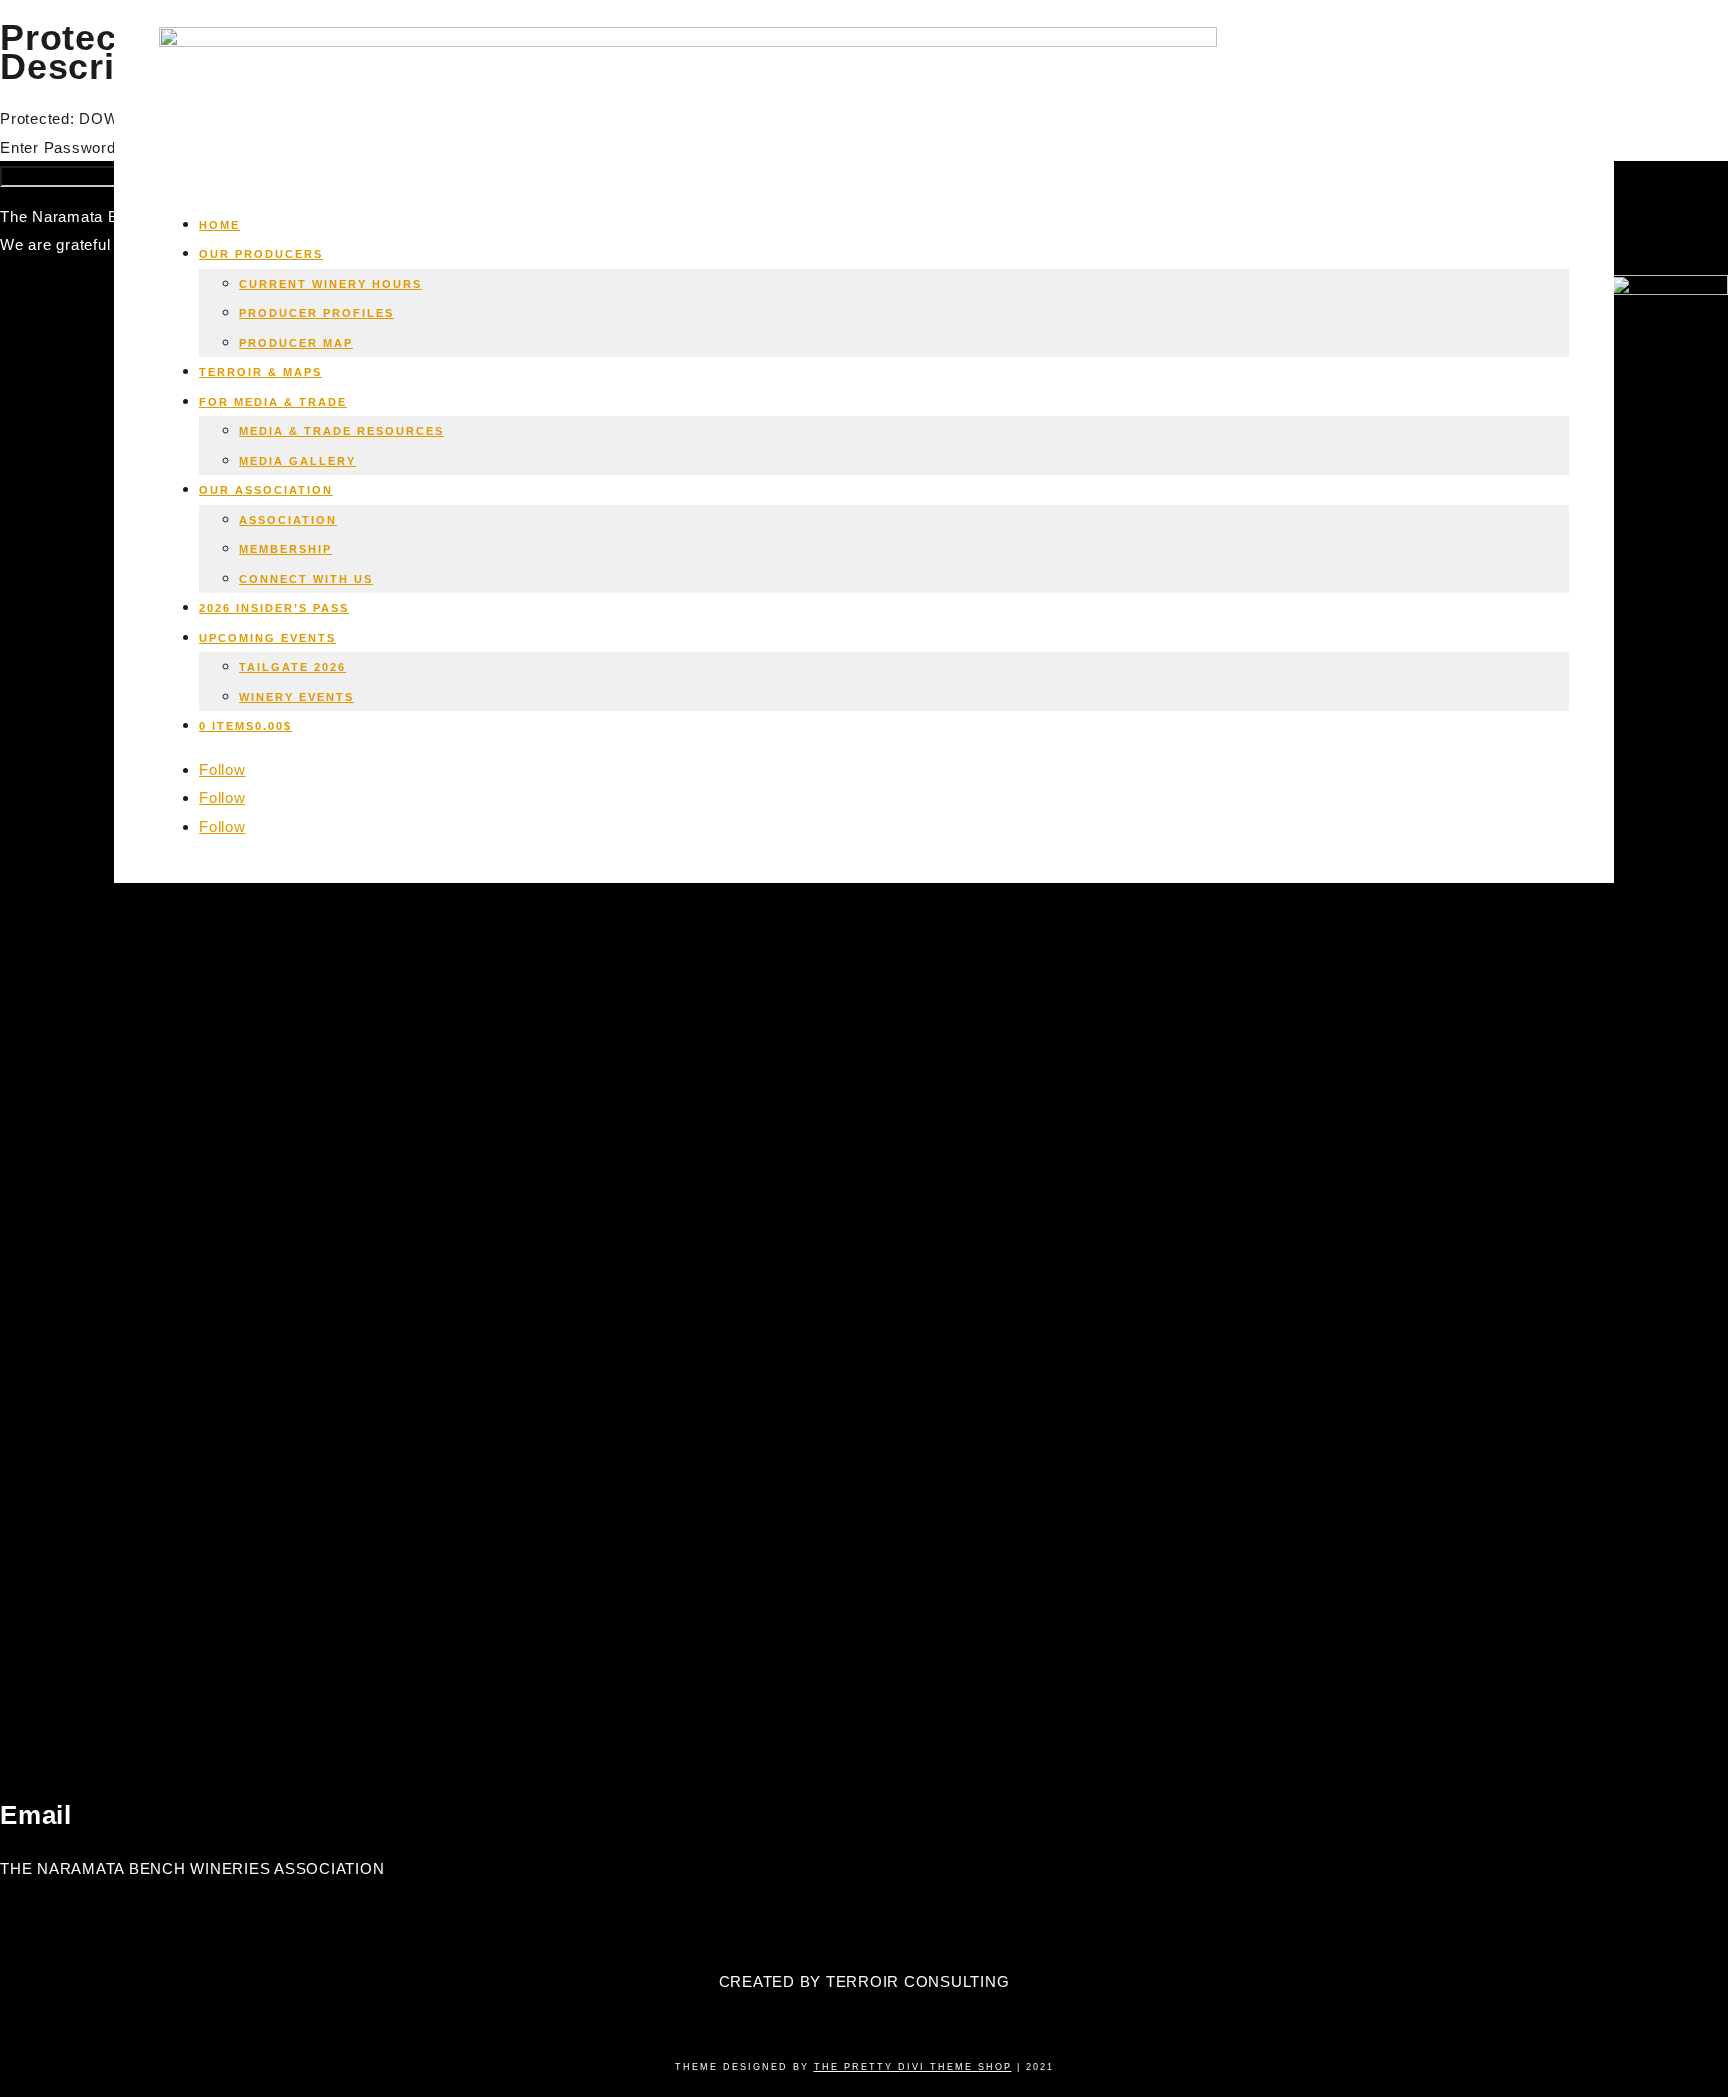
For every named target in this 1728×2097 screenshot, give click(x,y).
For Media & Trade (273, 402)
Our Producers (261, 254)
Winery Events (296, 697)
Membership (285, 549)
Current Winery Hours (330, 284)
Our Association (266, 490)
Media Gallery (297, 461)
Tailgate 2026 (292, 667)
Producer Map (296, 343)
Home (219, 225)
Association (288, 520)
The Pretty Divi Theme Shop (913, 2067)
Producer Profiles (316, 313)
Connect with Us (306, 579)
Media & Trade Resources (341, 431)
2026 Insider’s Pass (274, 608)
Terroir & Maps (260, 372)
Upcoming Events (267, 638)
